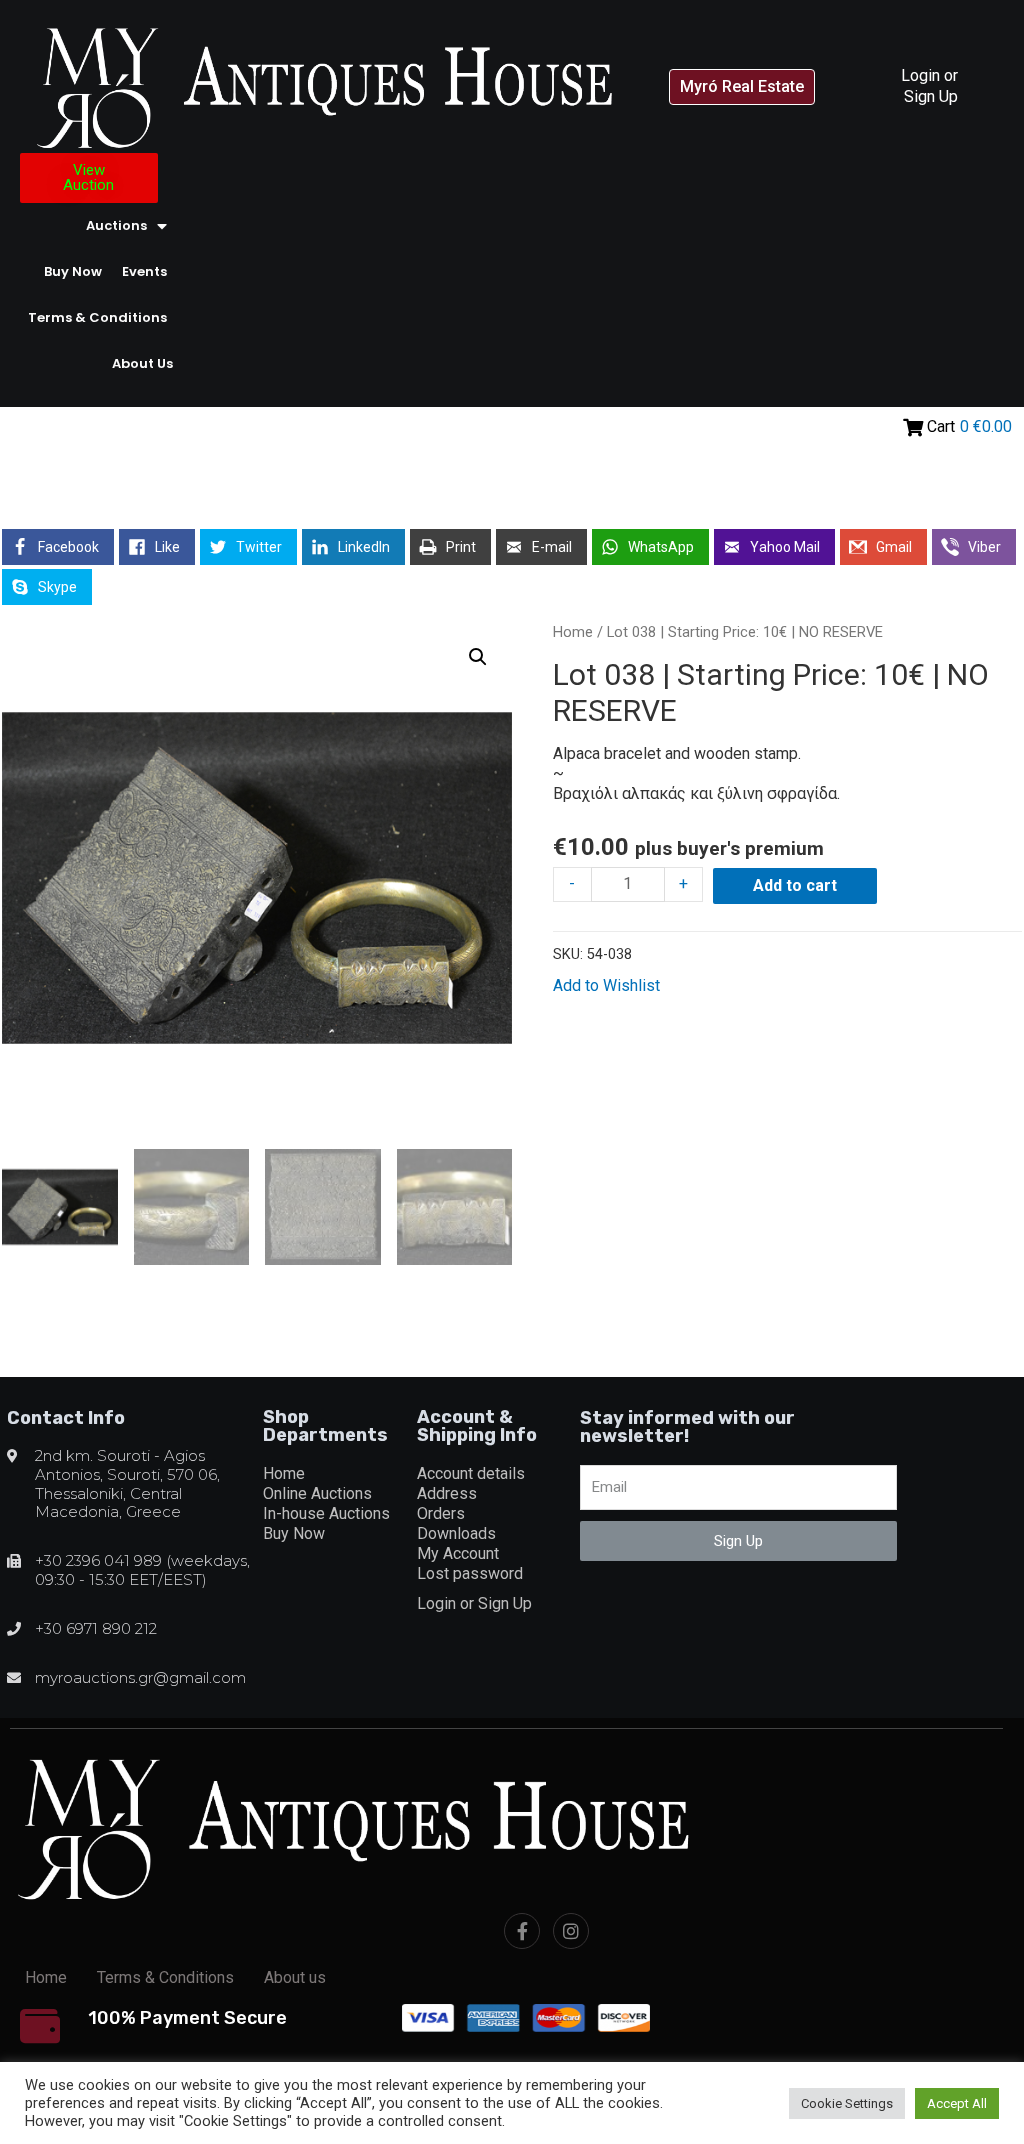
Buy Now (73, 271)
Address (447, 1493)
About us (142, 363)
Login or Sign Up (929, 85)
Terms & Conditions (97, 317)
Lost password (470, 1573)
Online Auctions (317, 1493)
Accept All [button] (957, 2103)
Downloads (456, 1533)
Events (144, 271)
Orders (441, 1513)
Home (573, 632)
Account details (471, 1473)
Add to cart (795, 885)
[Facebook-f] (522, 1931)
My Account (458, 1553)
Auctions (116, 225)
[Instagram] (571, 1931)
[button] (742, 87)
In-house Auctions (326, 1513)
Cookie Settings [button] (847, 2103)
